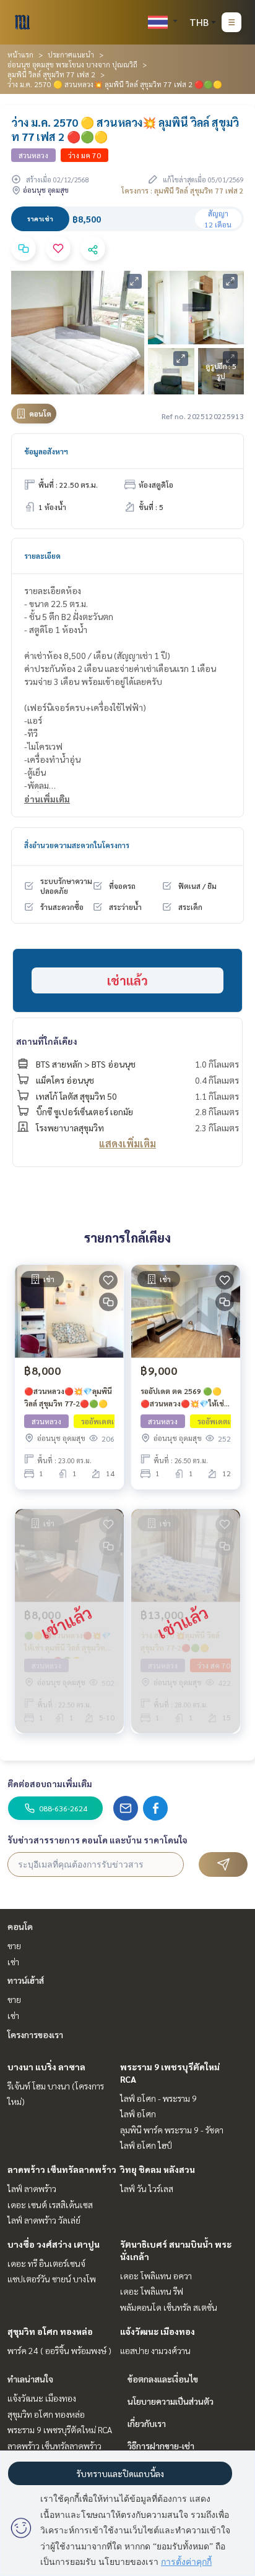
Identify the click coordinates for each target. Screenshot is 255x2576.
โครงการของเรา (35, 2034)
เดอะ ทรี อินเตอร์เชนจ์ (46, 2263)
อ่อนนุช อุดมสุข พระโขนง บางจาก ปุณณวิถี (72, 64)
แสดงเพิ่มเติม (127, 1143)
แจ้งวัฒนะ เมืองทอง (158, 2331)
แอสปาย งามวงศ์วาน (155, 2350)
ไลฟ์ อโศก (138, 2114)
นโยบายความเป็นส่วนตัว (171, 2401)
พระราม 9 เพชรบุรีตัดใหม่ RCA (60, 2429)
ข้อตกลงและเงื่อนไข (163, 2379)
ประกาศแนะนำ (71, 54)
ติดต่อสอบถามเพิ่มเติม (50, 1783)
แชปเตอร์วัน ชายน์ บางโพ (52, 2279)
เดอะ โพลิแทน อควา (156, 2276)
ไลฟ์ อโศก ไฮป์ (146, 2145)
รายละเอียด (42, 556)
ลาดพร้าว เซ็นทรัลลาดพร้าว (62, 2169)
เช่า (13, 1962)
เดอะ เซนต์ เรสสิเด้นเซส (50, 2204)
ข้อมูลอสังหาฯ (46, 451)
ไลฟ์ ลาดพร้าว (32, 2188)
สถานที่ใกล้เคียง (47, 1041)
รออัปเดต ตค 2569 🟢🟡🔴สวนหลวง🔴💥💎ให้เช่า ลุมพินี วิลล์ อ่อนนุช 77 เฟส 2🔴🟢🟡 (184, 1398)
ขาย (14, 1945)
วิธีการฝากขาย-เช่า (161, 2446)
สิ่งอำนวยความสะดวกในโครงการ (77, 845)
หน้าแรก (20, 54)
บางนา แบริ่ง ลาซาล (46, 2067)
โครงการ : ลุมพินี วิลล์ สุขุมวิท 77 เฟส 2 (183, 190)
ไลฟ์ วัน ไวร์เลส (147, 2188)
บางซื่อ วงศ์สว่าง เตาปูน (54, 2244)
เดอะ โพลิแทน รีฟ (152, 2291)
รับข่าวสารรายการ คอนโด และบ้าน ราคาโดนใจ (97, 1840)
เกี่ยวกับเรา (147, 2423)
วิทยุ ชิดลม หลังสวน (158, 2169)
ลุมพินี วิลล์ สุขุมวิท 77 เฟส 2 (51, 74)
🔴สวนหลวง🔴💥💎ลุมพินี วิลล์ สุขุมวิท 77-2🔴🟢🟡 (68, 1397)
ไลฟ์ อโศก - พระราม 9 (158, 2098)
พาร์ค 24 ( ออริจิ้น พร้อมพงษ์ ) (59, 2350)
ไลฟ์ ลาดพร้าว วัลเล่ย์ (44, 2220)
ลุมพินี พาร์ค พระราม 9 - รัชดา (172, 2130)
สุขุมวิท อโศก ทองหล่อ (50, 2331)
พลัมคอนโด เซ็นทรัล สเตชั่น (169, 2307)
